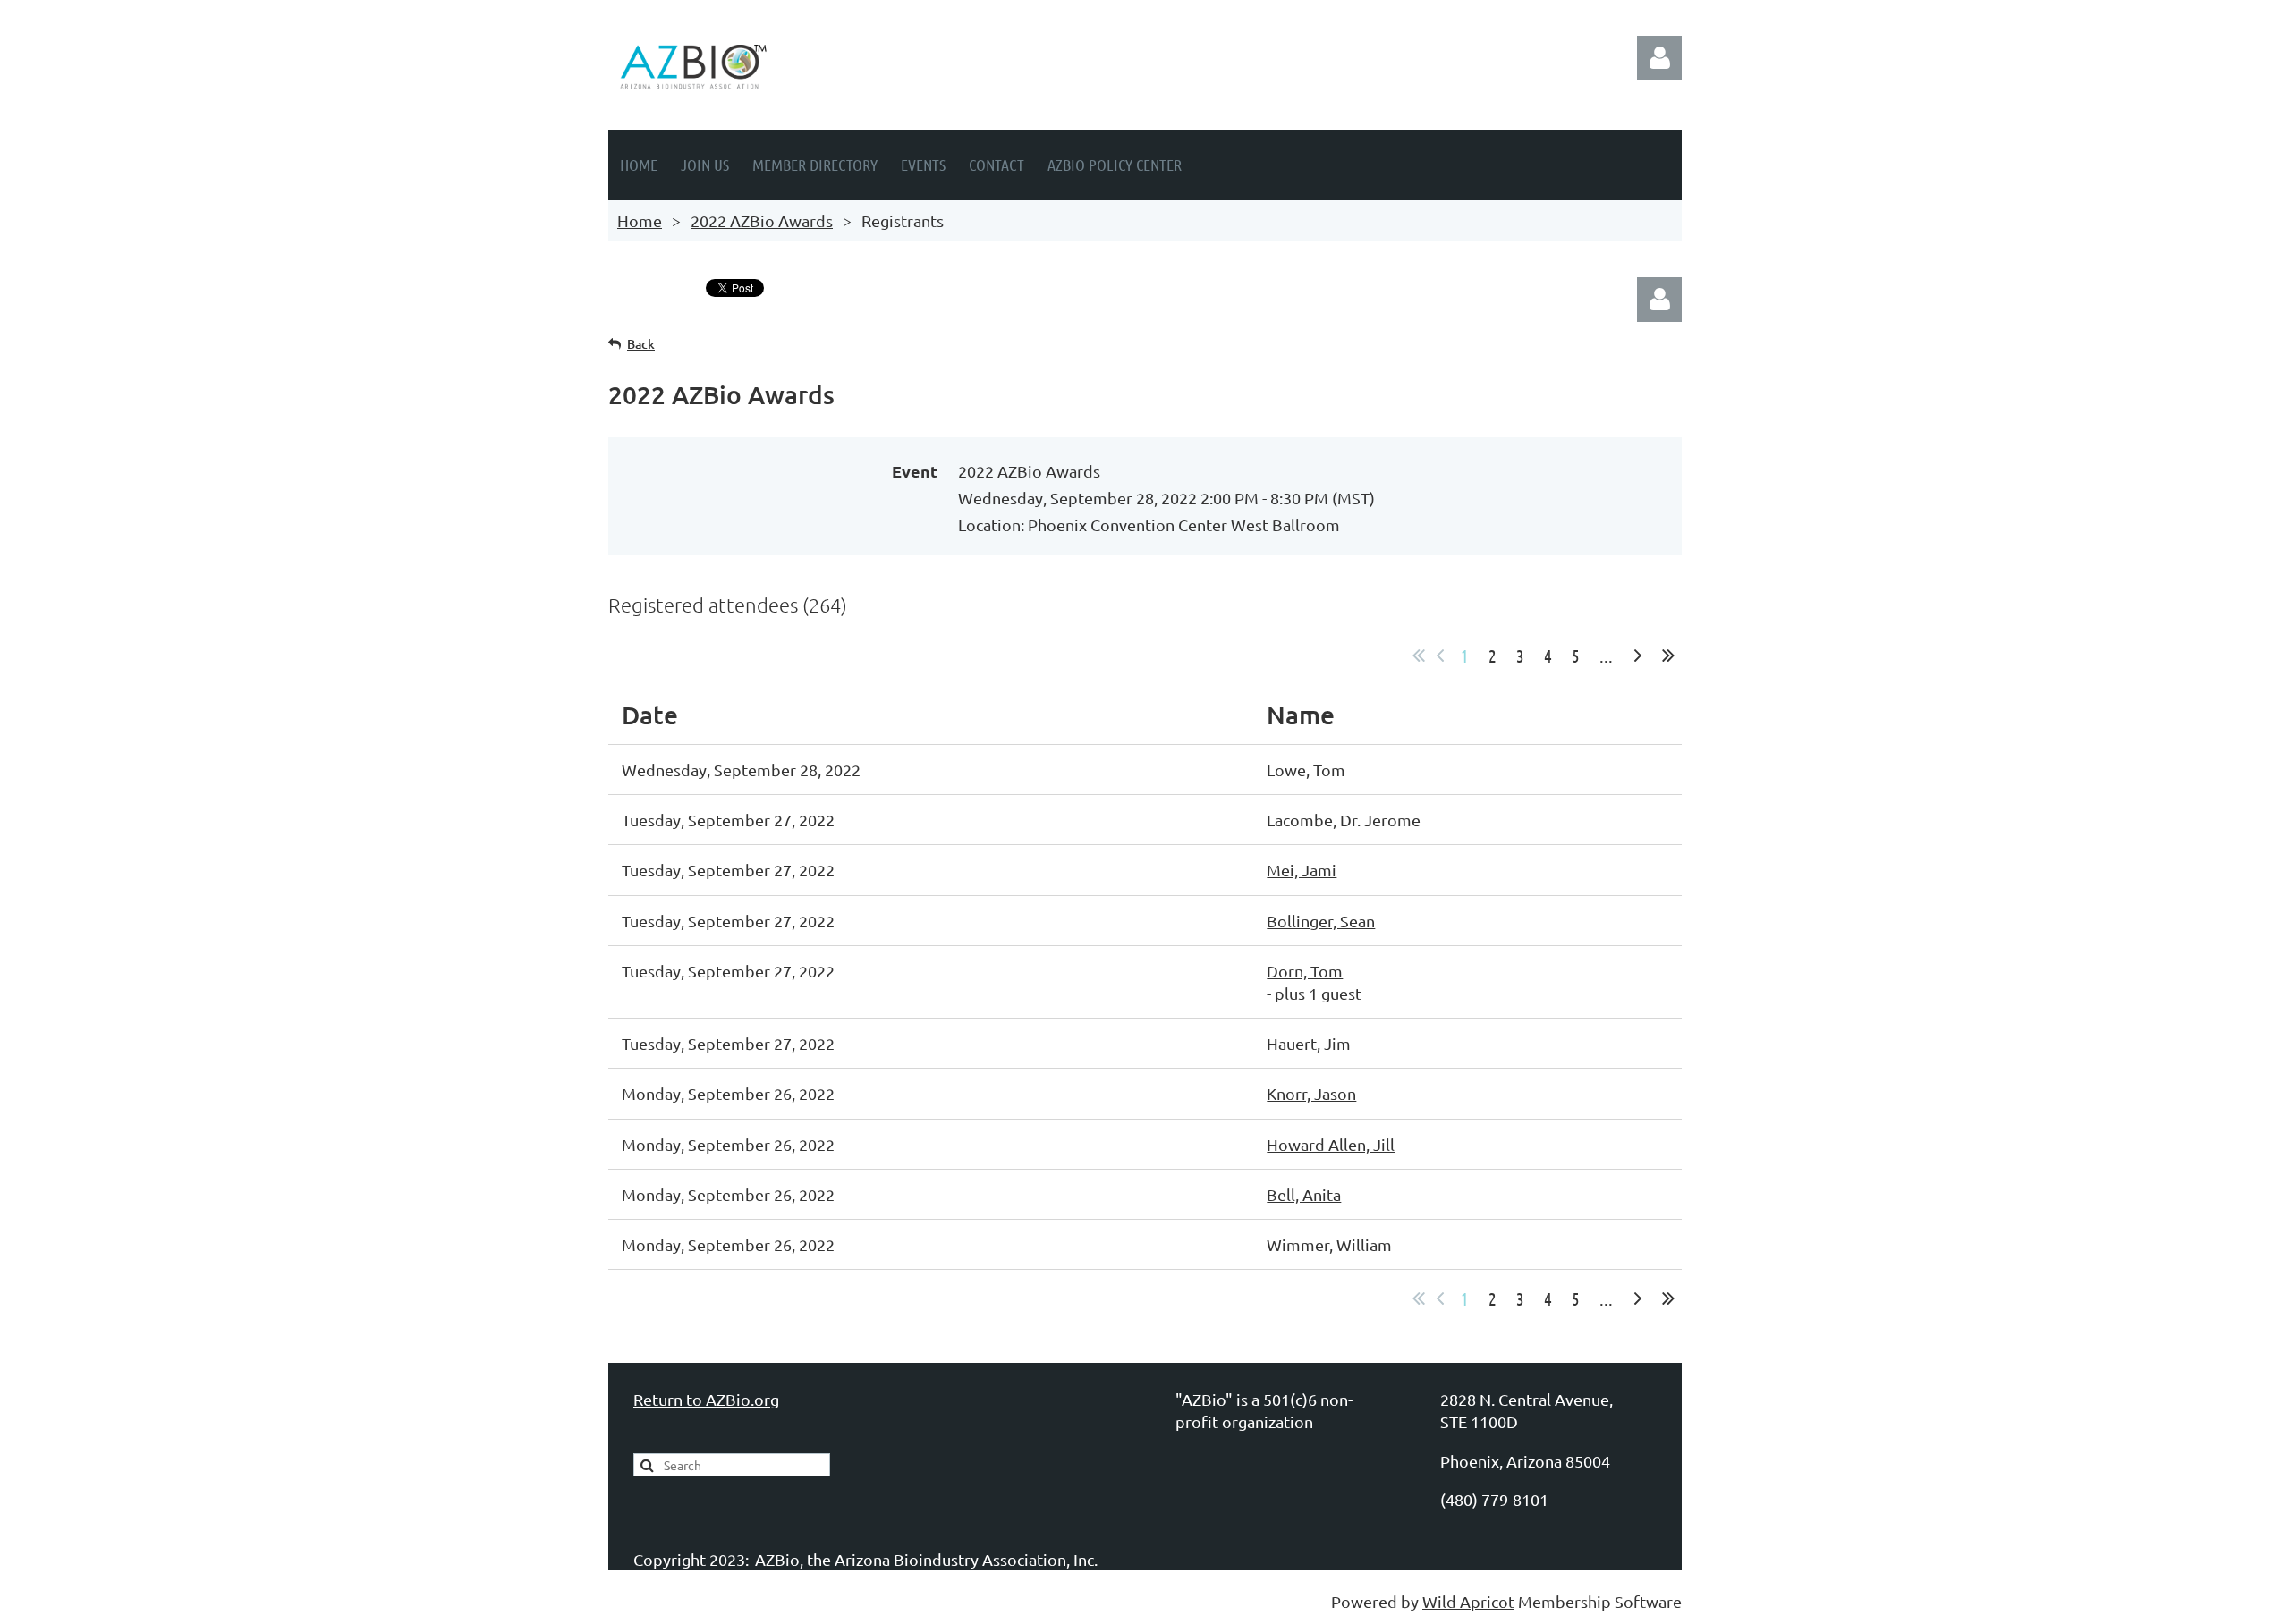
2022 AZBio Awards (762, 220)
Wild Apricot (1468, 1601)
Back (641, 344)
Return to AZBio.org (706, 1399)
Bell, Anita (1304, 1194)
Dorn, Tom (1305, 971)
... (1606, 656)
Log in (1659, 58)
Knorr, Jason (1311, 1093)
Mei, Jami (1302, 870)
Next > (1638, 656)
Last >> (1668, 656)
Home (640, 220)
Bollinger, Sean (1321, 921)
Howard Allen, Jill (1331, 1144)
